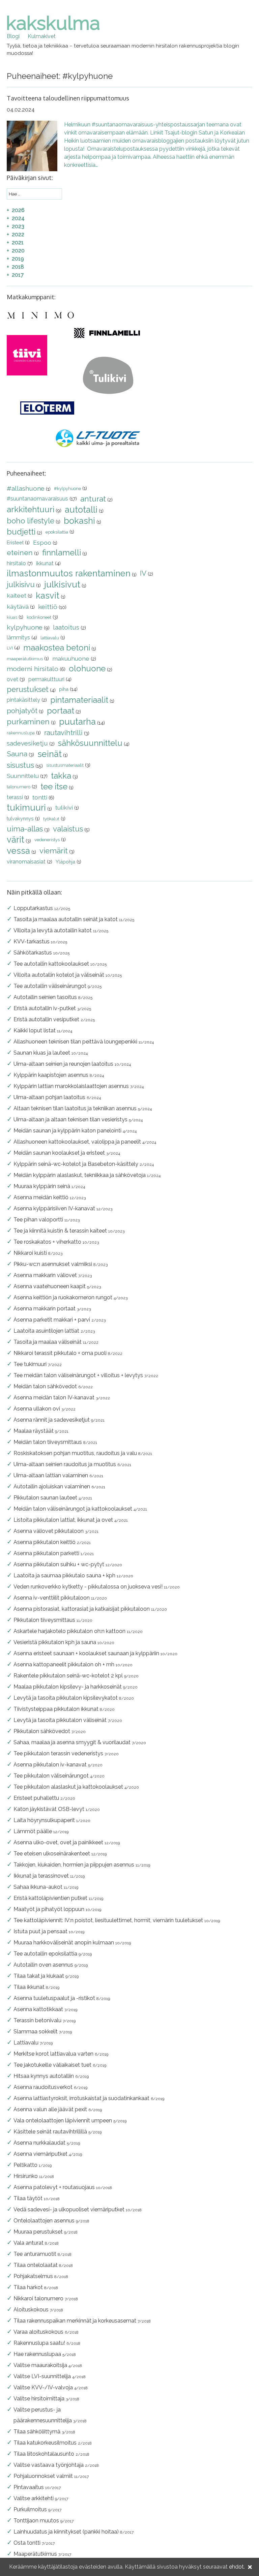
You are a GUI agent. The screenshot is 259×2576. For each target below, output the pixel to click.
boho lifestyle (31, 521)
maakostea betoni (57, 648)
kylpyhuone (25, 627)
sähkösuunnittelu (90, 743)
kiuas (12, 617)
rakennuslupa (21, 733)
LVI (10, 648)
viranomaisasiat (26, 862)
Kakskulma (53, 23)
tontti (40, 797)
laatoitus (66, 627)
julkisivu (21, 584)
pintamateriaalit (79, 700)
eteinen (20, 553)
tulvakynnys (20, 819)
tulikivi (64, 807)
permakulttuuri (46, 679)
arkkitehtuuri (31, 509)
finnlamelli (62, 553)
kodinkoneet (39, 617)
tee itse (54, 786)
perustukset (28, 689)
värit (16, 840)
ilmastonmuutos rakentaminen (69, 573)
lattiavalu (50, 638)
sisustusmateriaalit (65, 765)
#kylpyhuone (67, 489)
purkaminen (28, 722)
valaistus (68, 829)
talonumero (19, 787)
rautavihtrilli (63, 733)
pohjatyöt (22, 711)
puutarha (77, 722)
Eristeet (15, 542)
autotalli (81, 510)
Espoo (42, 542)
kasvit (48, 596)
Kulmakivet (42, 36)
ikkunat (45, 563)
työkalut (51, 819)
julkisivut (62, 584)
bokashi (79, 521)
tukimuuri (26, 808)
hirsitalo (16, 563)
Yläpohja (65, 862)
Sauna (17, 754)
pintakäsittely (23, 700)
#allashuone (26, 488)
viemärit (54, 851)
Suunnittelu (23, 776)
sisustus (20, 765)
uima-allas (25, 829)
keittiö (48, 607)
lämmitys (18, 638)
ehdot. (237, 2567)
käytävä (18, 607)
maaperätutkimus (25, 659)
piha (64, 689)
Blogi (13, 36)
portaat (61, 711)
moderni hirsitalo (33, 669)
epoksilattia (57, 532)
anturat (93, 499)
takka (61, 776)
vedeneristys (47, 840)
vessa (18, 851)
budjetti (21, 532)
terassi (15, 797)
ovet (12, 679)
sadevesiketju (27, 743)
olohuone (87, 669)
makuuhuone (71, 658)
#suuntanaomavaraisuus (37, 499)
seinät (50, 754)
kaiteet (17, 595)
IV (143, 573)
